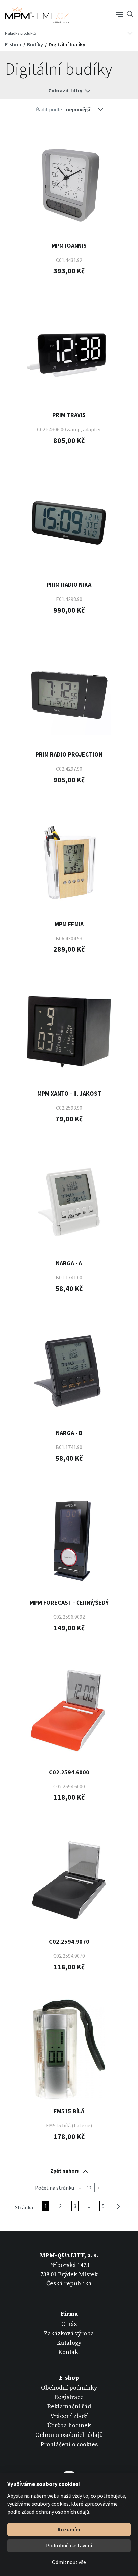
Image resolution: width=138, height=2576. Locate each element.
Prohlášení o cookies (69, 2444)
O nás (69, 2324)
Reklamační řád (69, 2406)
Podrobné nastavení (69, 2545)
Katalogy (69, 2343)
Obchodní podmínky (69, 2388)
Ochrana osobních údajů (69, 2435)
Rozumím (69, 2529)
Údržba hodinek (69, 2426)
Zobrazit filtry (65, 90)
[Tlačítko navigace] (120, 14)
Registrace (69, 2397)
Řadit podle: (49, 109)
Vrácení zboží (69, 2416)
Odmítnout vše (69, 2562)
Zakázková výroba (69, 2333)
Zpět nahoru (65, 2171)
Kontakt (69, 2352)
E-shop (14, 44)
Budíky (36, 44)
